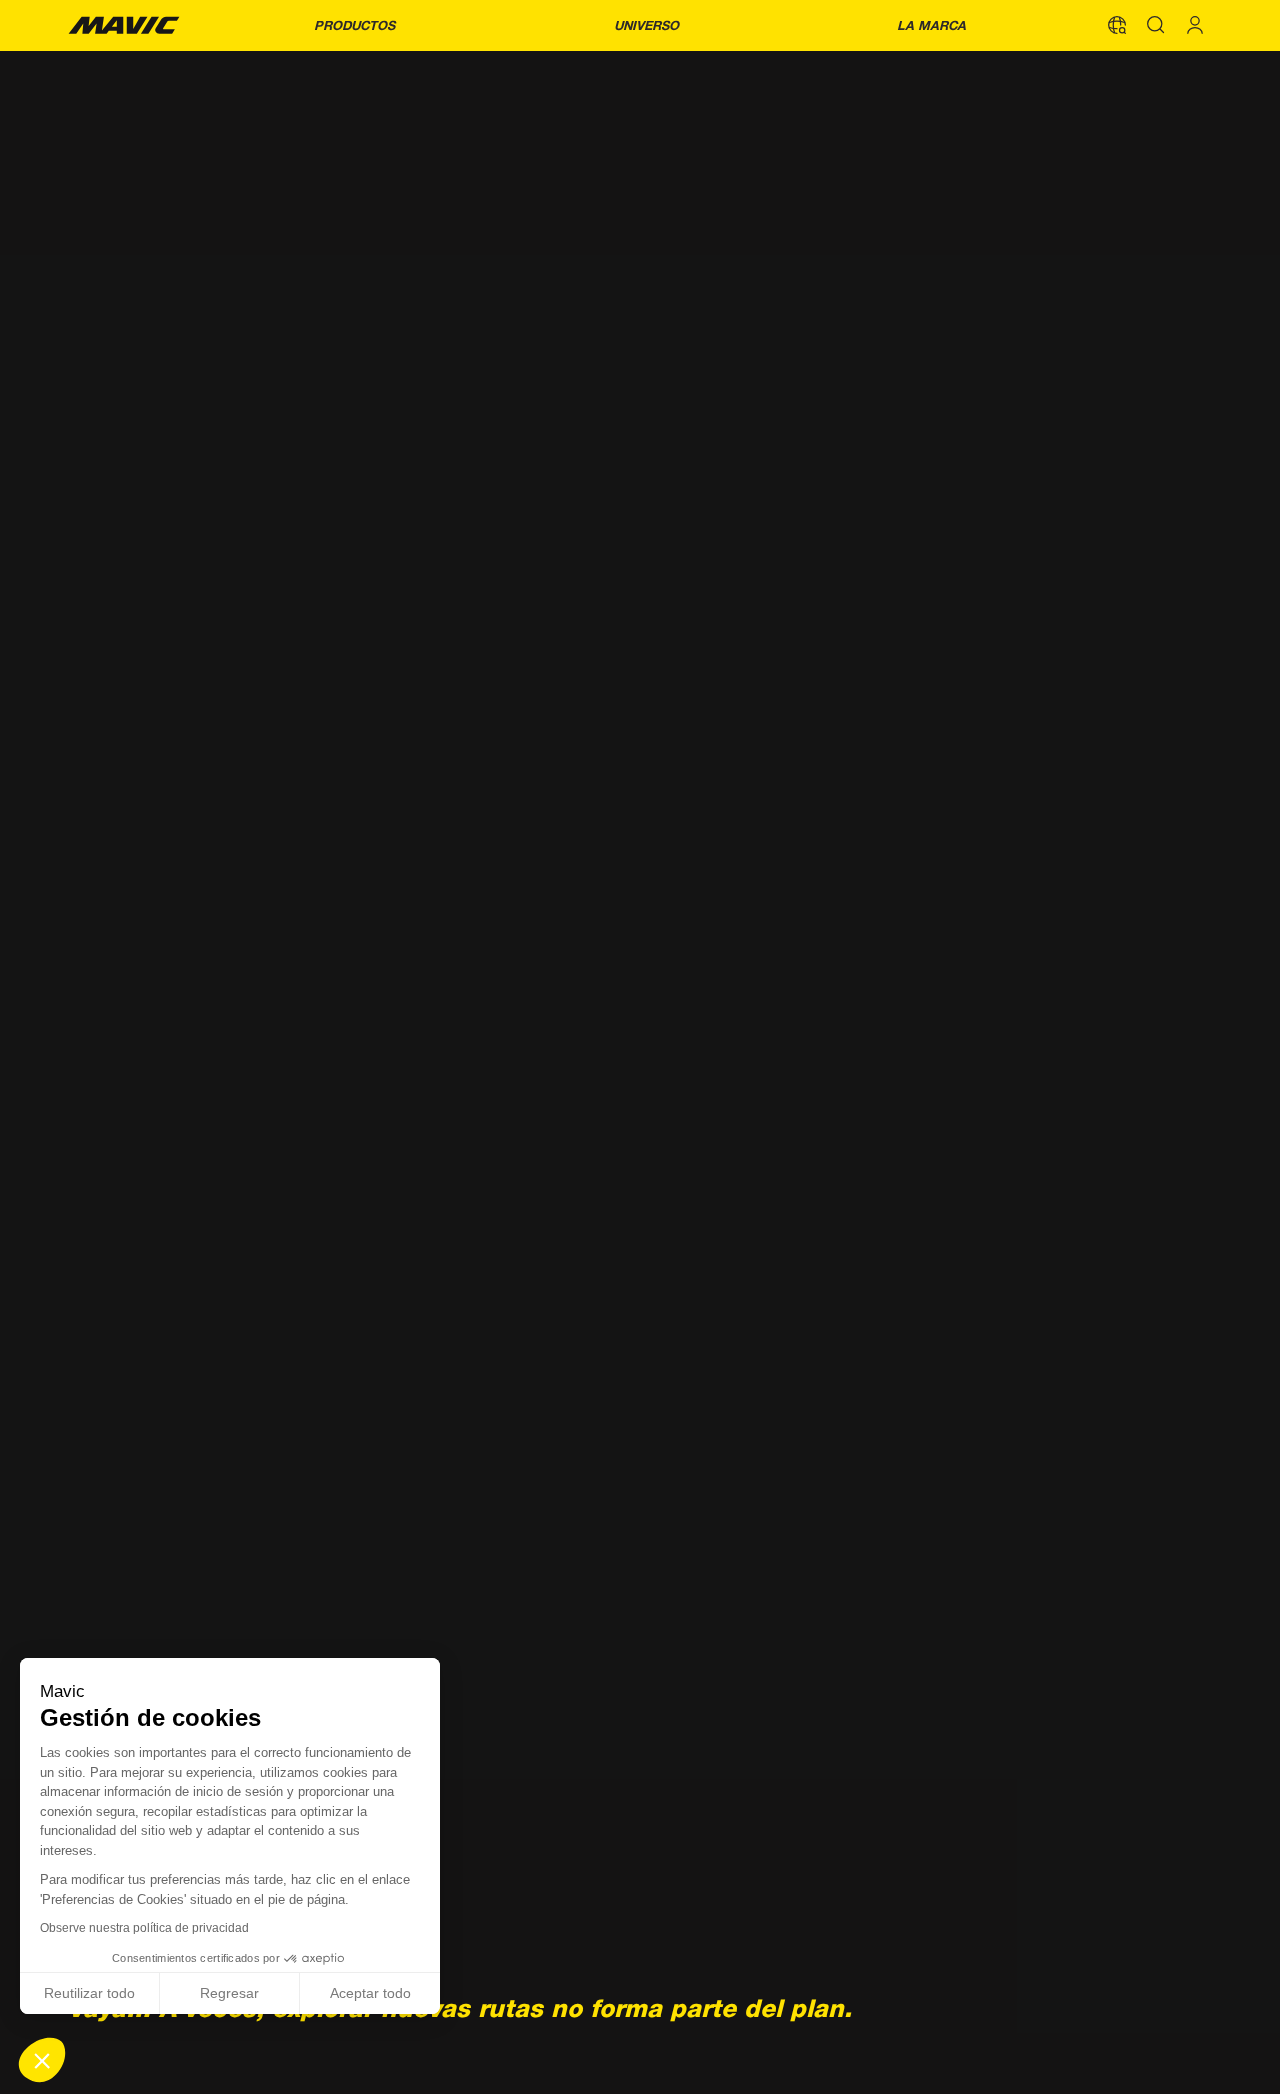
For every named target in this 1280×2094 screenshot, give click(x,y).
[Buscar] (1156, 25)
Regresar (229, 1993)
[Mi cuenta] (1195, 25)
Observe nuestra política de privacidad (144, 1928)
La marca (931, 25)
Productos (354, 25)
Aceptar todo (370, 1993)
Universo (646, 25)
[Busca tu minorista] (1117, 25)
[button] (42, 2060)
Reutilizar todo (89, 1993)
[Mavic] (124, 25)
